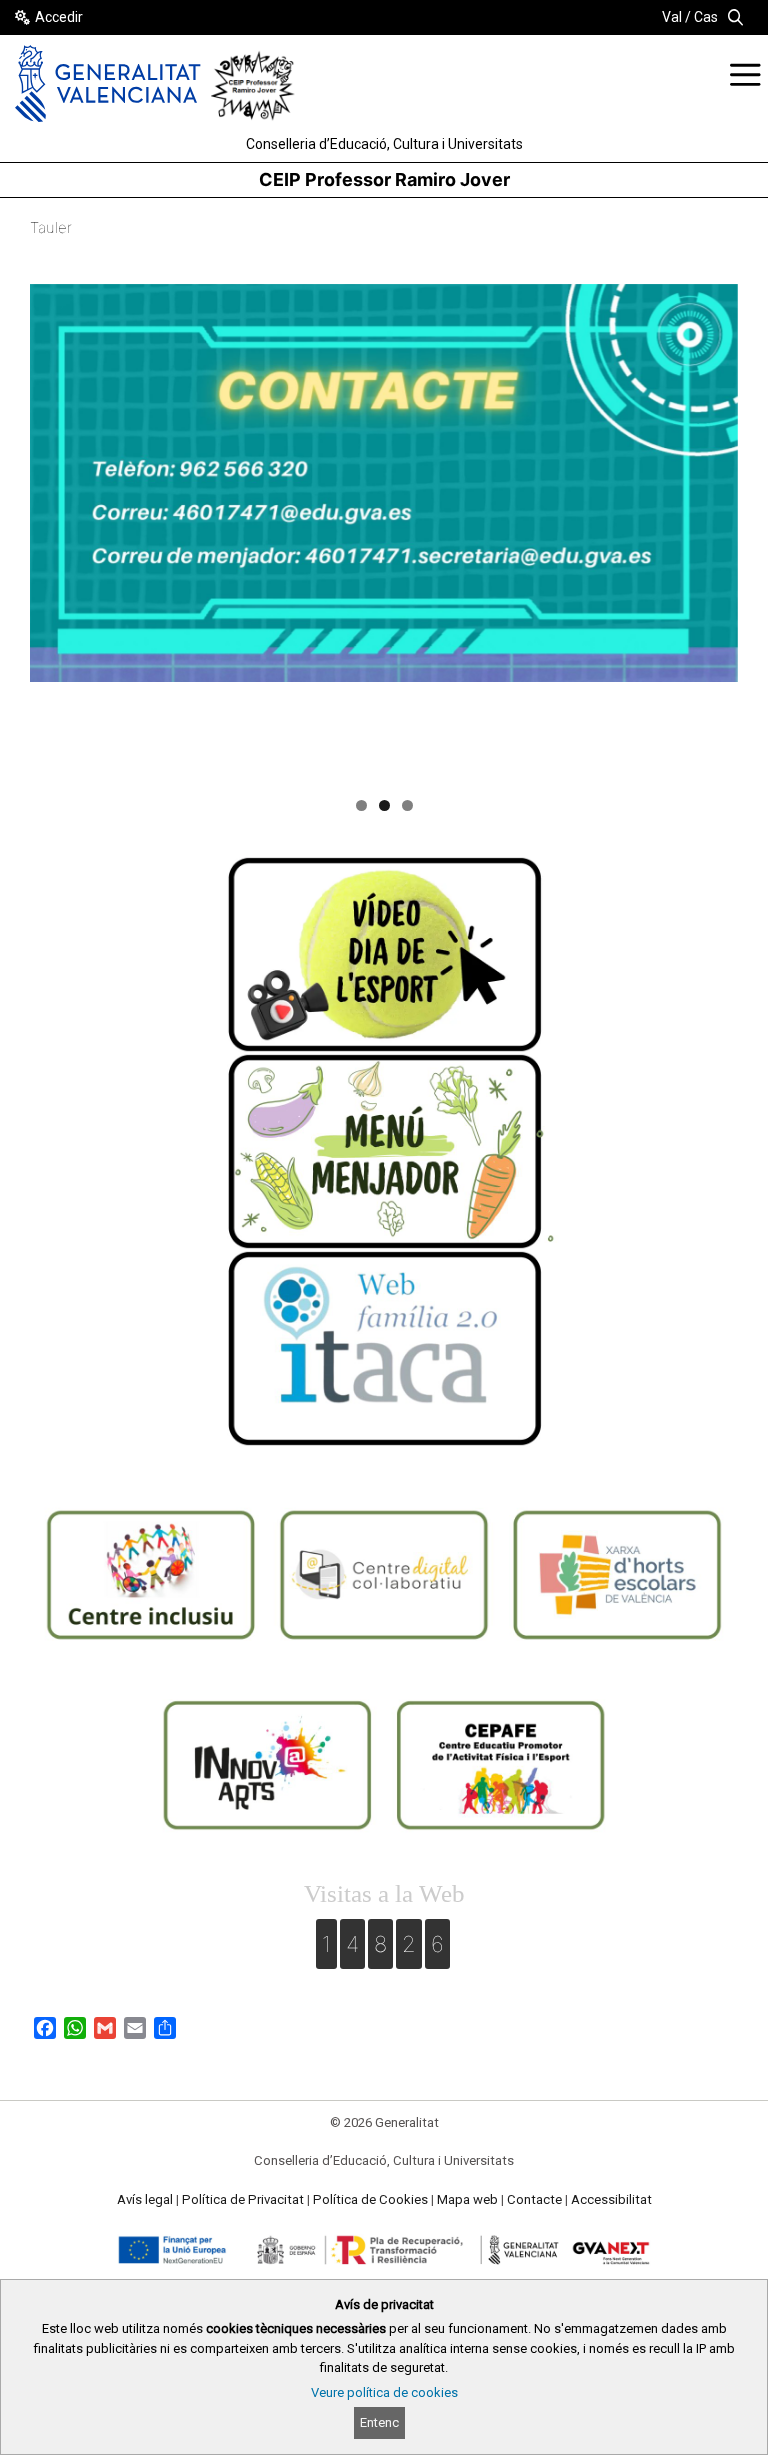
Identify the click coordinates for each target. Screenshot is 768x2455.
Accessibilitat (611, 2199)
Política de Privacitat (243, 2199)
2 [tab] (384, 805)
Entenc (379, 2422)
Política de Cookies (370, 2199)
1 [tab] (361, 805)
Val (672, 17)
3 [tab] (407, 805)
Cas (706, 17)
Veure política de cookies (384, 2392)
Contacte (534, 2199)
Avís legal (145, 2199)
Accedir (59, 17)
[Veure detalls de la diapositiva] (384, 483)
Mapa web (467, 2199)
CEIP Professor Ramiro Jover (384, 179)
